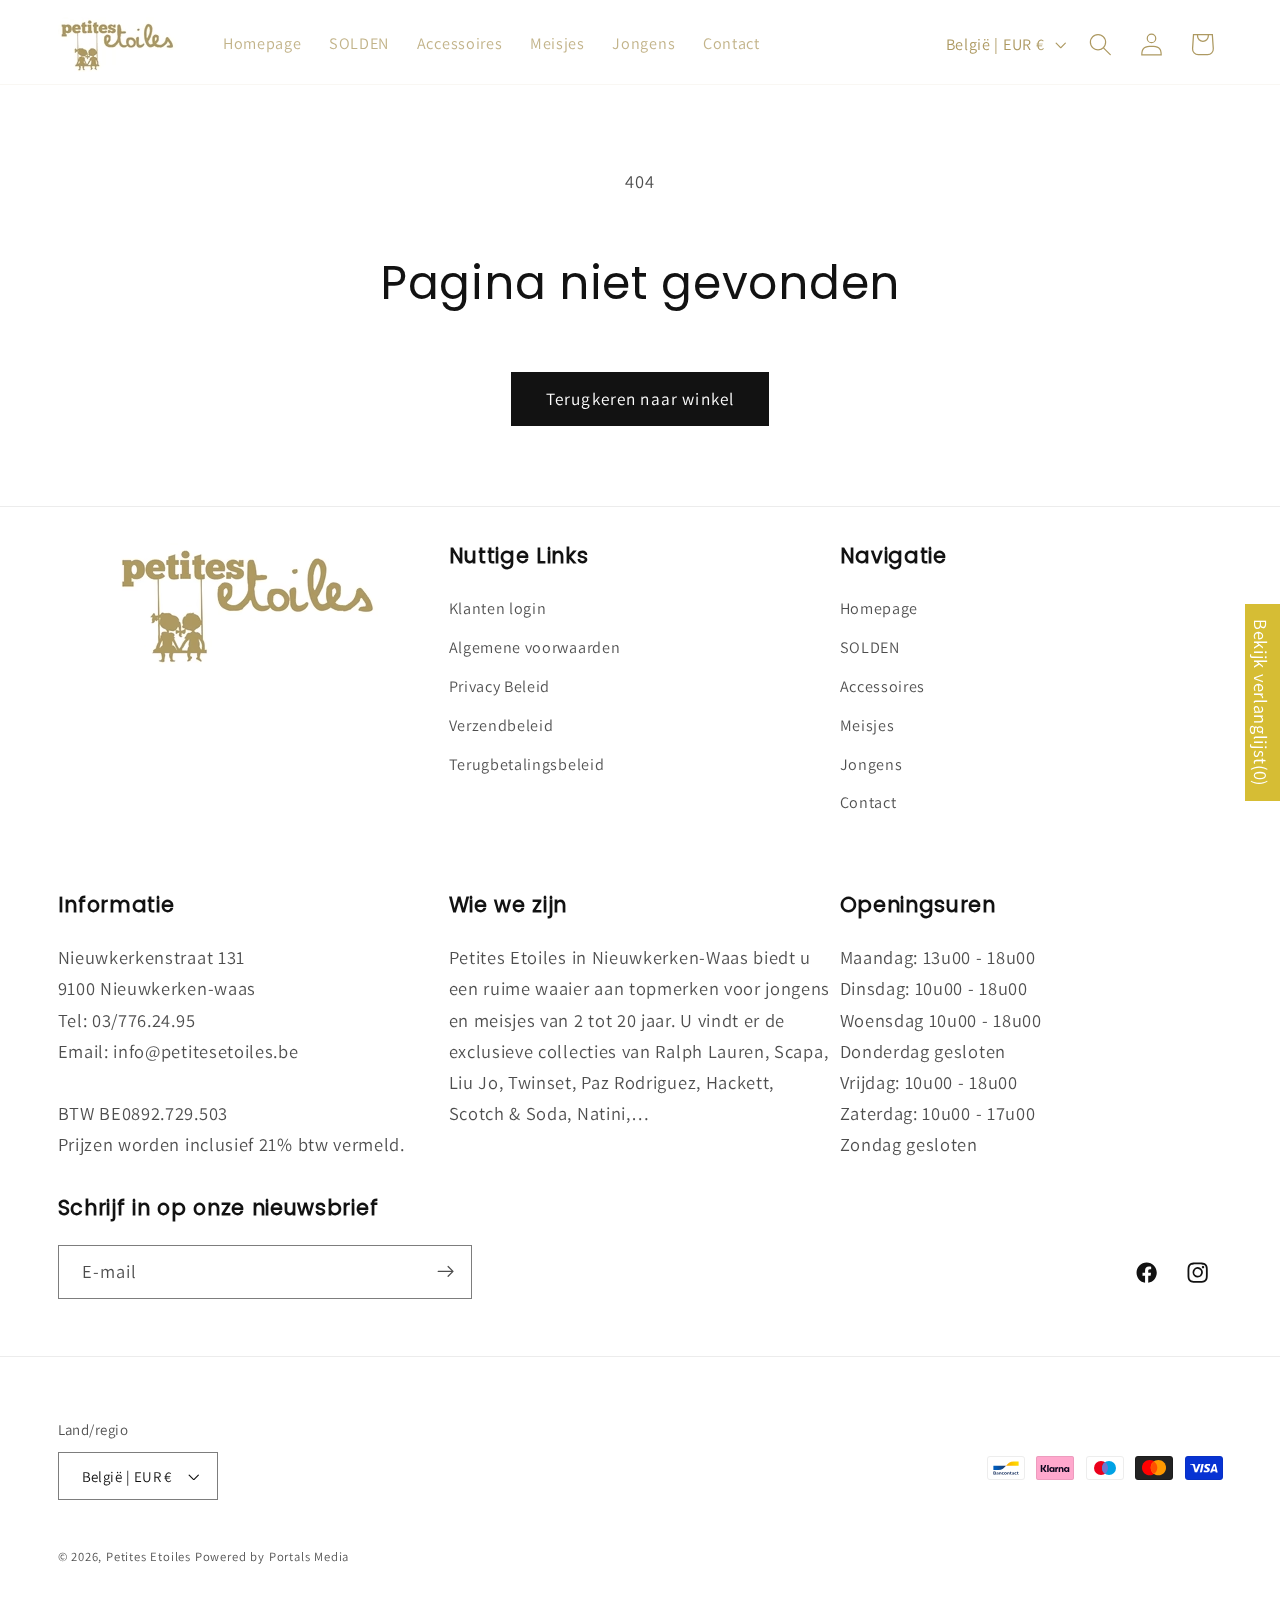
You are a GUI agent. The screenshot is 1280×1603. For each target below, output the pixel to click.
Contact (868, 803)
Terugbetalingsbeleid (527, 764)
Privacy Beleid (500, 686)
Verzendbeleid (501, 725)
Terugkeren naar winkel (640, 398)
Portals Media (309, 1556)
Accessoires (883, 686)
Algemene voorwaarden (535, 648)
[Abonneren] (445, 1272)
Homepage (879, 609)
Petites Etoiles (148, 1556)
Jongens (871, 764)
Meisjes (867, 725)
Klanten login (498, 609)
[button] (1100, 44)
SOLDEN (870, 648)
